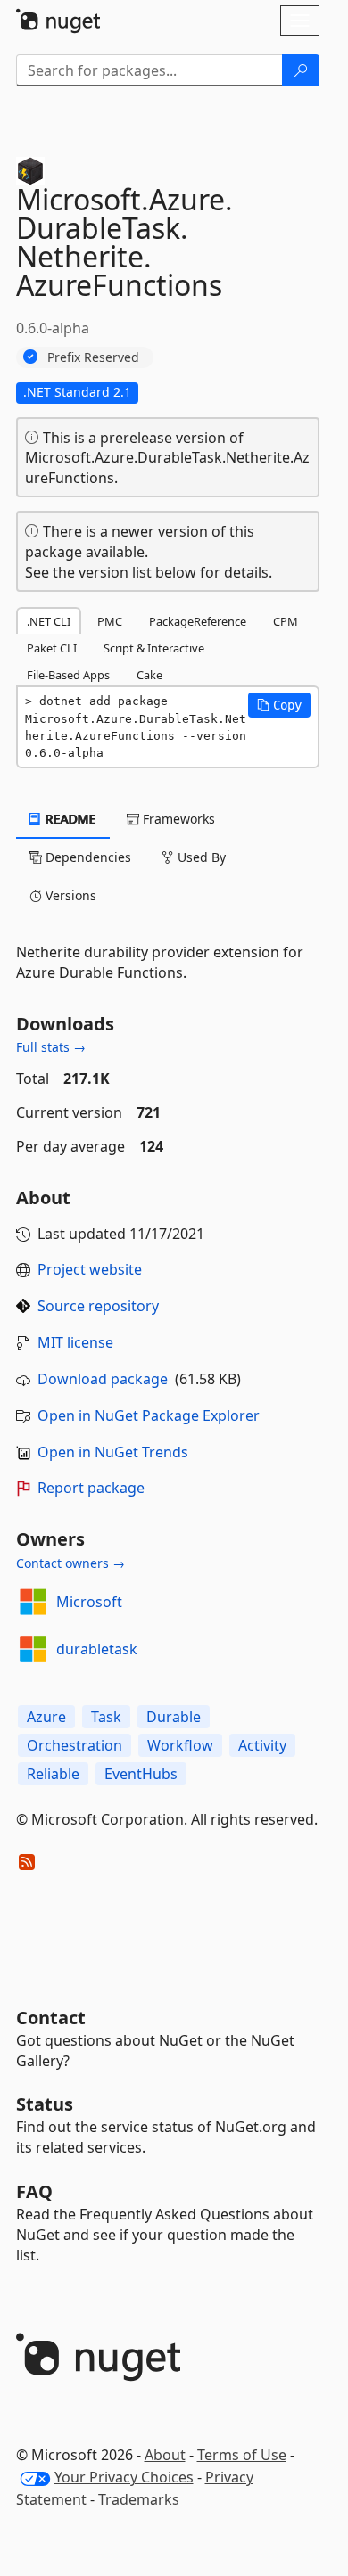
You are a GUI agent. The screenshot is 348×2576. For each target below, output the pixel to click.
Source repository (98, 1306)
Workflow (180, 1745)
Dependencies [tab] (87, 857)
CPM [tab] (286, 621)
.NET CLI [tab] (49, 621)
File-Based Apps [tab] (68, 675)
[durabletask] (33, 1649)
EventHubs (141, 1774)
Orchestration (75, 1745)
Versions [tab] (69, 895)
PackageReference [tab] (198, 621)
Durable (174, 1717)
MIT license (75, 1342)
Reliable (53, 1774)
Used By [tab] (200, 857)
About (165, 2455)
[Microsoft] (33, 1602)
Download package (103, 1379)
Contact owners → (70, 1563)
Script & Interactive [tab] (154, 648)
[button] (279, 705)
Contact (51, 2018)
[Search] (301, 70)
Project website (90, 1269)
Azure (46, 1717)
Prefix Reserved (93, 357)
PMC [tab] (110, 621)
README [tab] (69, 819)
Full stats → (51, 1047)
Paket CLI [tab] (52, 648)
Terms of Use (242, 2455)
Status (45, 2104)
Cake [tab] (149, 675)
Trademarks (139, 2499)
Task (106, 1717)
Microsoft (89, 1602)
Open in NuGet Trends (113, 1452)
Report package (91, 1488)
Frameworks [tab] (177, 819)
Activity (262, 1745)
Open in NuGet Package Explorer (149, 1415)
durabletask (97, 1649)
